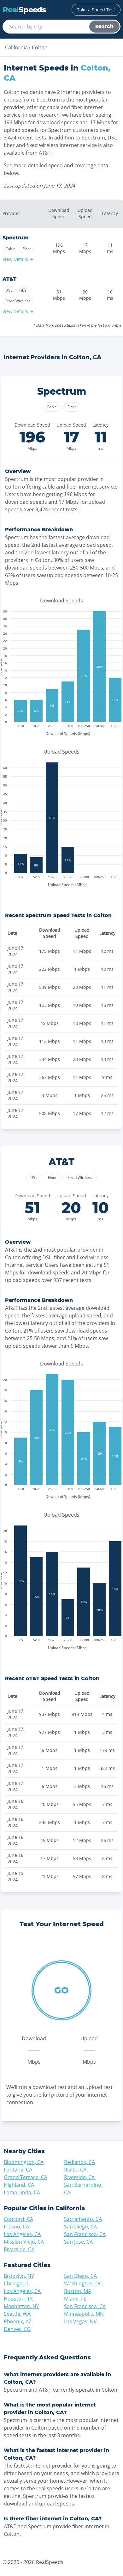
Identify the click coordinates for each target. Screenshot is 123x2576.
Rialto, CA (75, 2170)
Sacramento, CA (83, 2219)
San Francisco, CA (85, 2234)
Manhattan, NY (21, 2306)
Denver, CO (17, 2329)
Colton (40, 47)
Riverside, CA (79, 2177)
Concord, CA (18, 2219)
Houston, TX (18, 2299)
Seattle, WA (17, 2314)
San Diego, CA (80, 2227)
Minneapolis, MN (84, 2314)
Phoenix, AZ (18, 2321)
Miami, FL (75, 2299)
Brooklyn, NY (19, 2276)
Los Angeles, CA (22, 2234)
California (16, 47)
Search (104, 26)
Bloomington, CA (24, 2162)
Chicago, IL (16, 2283)
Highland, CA (19, 2185)
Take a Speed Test (96, 10)
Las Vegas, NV (80, 2321)
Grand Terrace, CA (26, 2177)
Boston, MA (78, 2291)
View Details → (18, 259)
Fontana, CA (18, 2170)
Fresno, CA (16, 2227)
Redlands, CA (79, 2162)
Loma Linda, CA (22, 2192)
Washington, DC (83, 2283)
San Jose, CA (78, 2242)
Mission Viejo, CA (24, 2242)
